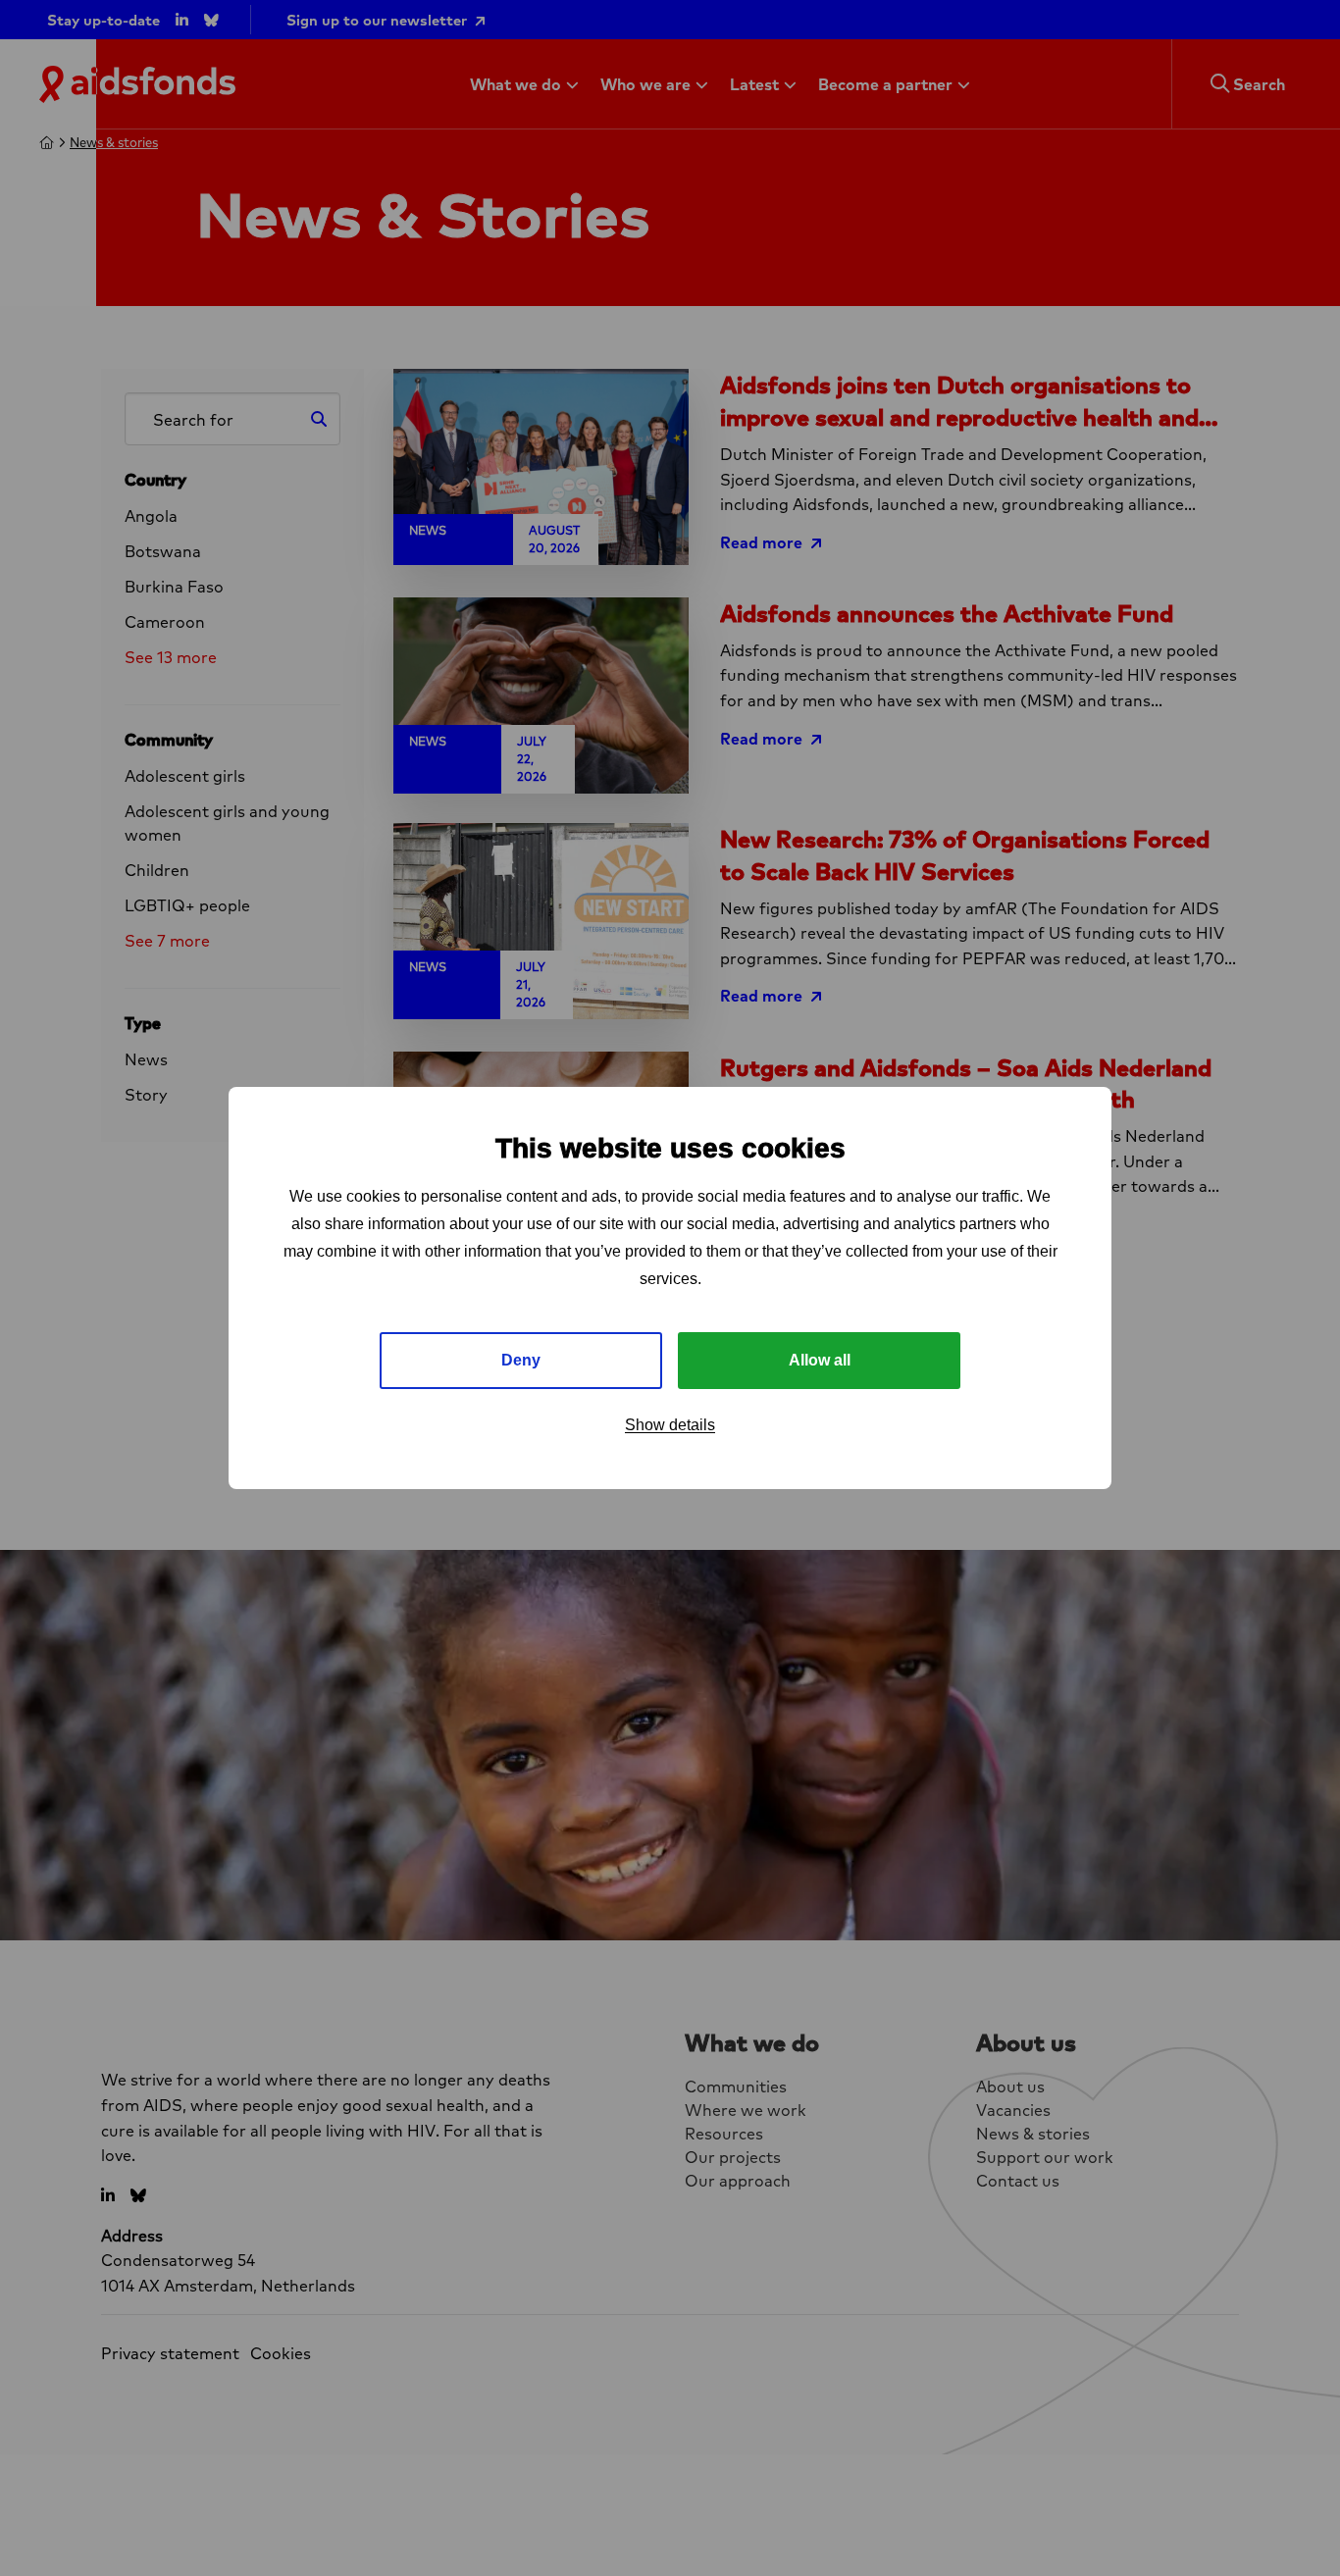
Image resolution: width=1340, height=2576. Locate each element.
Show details (670, 1425)
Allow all (820, 1360)
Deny (521, 1360)
